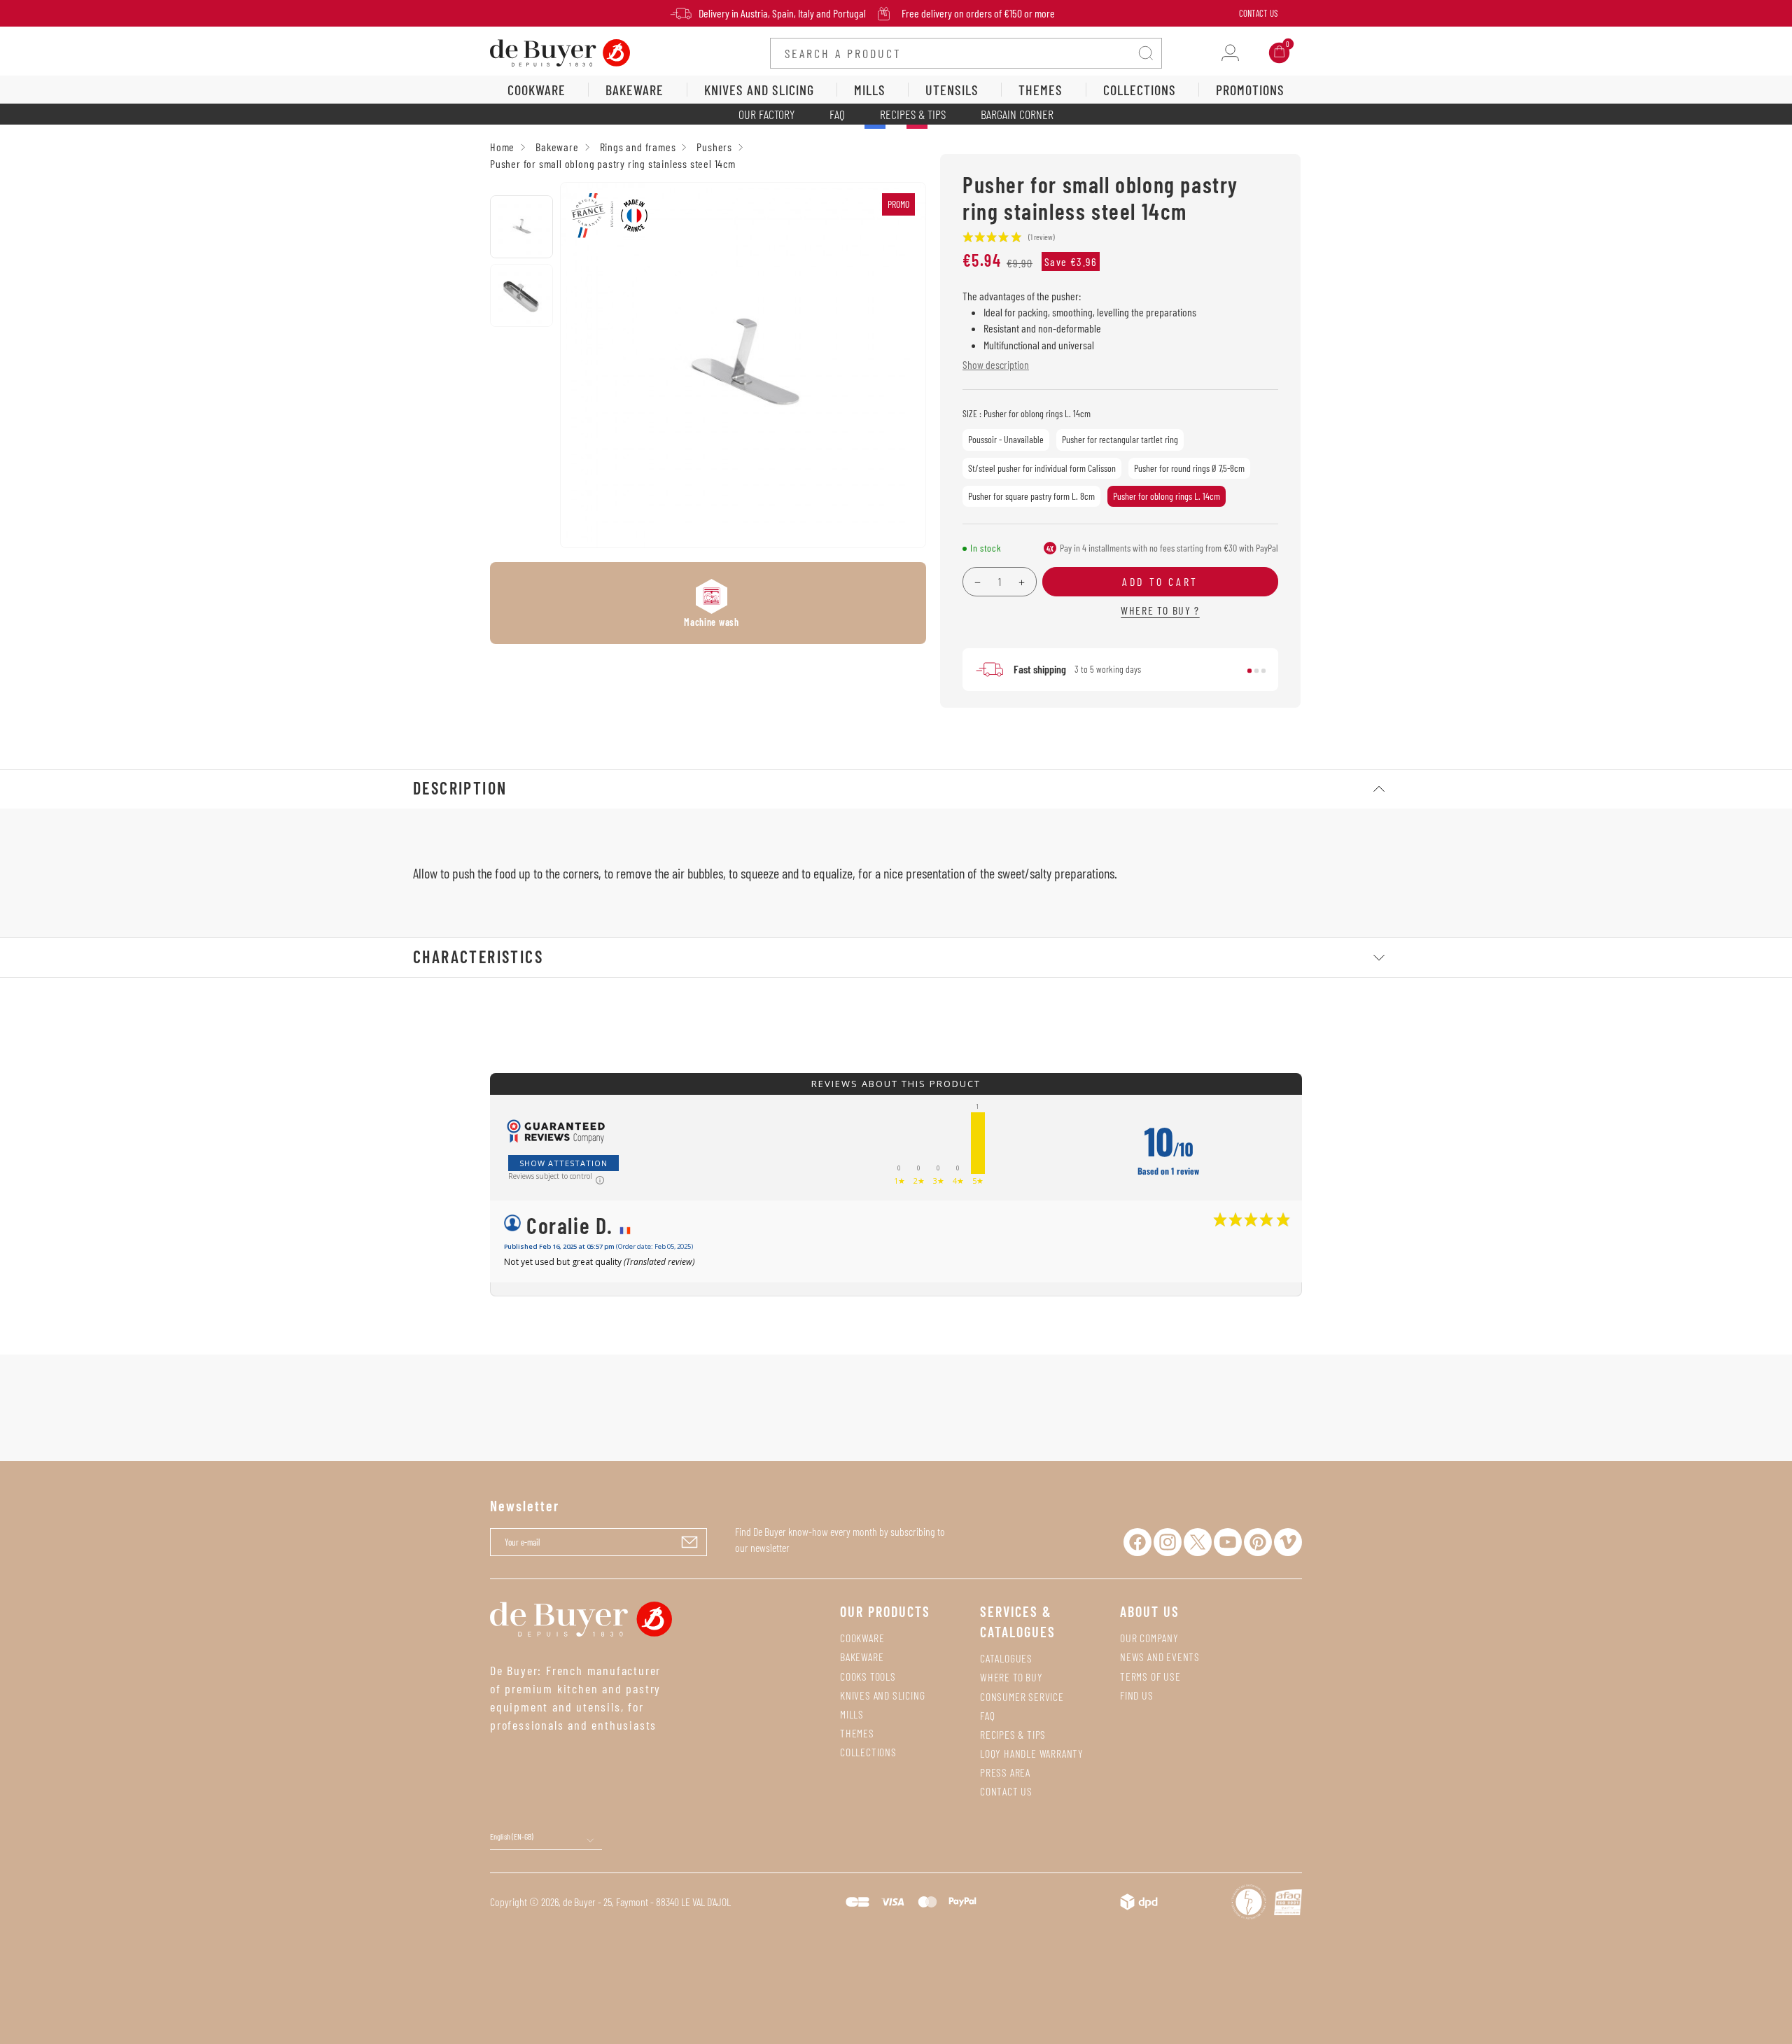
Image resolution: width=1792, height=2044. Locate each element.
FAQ (837, 114)
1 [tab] (1249, 671)
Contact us (1006, 1791)
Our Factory (766, 114)
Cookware (862, 1638)
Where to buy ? (1160, 610)
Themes (857, 1733)
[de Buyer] (560, 51)
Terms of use (1150, 1676)
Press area (1005, 1772)
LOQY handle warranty (1032, 1753)
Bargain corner (1017, 114)
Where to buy (1011, 1677)
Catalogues (1006, 1658)
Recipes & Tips (913, 114)
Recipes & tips (1013, 1734)
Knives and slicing (882, 1695)
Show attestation (563, 1163)
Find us (1137, 1695)
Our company (1149, 1638)
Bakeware (862, 1657)
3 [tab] (1263, 671)
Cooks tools (868, 1676)
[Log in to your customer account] (1230, 53)
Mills (852, 1714)
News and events (1160, 1657)
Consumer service (1022, 1696)
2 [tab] (1256, 671)
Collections (868, 1752)
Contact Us (1258, 13)
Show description (996, 364)
